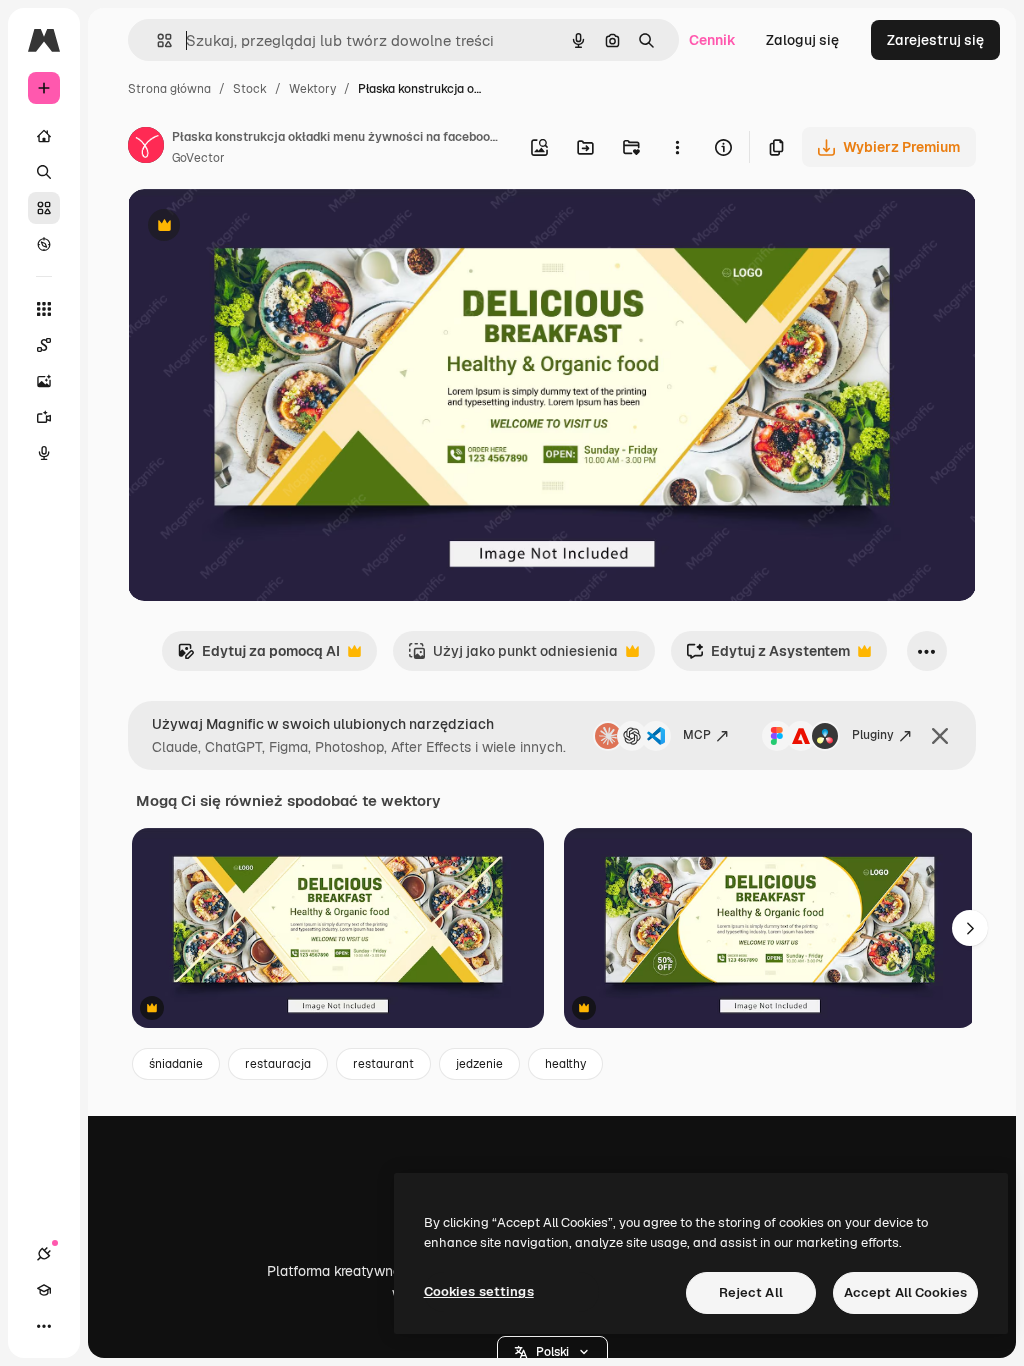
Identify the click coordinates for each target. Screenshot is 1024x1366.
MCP (697, 735)
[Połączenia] (44, 1254)
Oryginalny (266, 227)
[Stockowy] (44, 208)
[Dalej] (970, 928)
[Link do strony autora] (146, 148)
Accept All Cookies (905, 1292)
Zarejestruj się (935, 40)
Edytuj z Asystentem (768, 656)
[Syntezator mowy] (44, 453)
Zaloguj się (802, 40)
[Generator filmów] (44, 417)
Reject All (751, 1292)
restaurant (383, 1064)
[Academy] (44, 1290)
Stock (250, 89)
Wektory (312, 89)
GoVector (198, 158)
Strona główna (169, 89)
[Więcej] (44, 1326)
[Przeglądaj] (44, 244)
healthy (565, 1064)
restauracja (278, 1064)
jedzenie (479, 1064)
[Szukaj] (44, 172)
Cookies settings (479, 1291)
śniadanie (176, 1064)
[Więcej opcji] (677, 147)
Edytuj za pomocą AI (258, 656)
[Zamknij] (940, 736)
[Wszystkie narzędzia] (44, 309)
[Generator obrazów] (44, 381)
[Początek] (44, 136)
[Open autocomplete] (156, 40)
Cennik (712, 40)
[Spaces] (44, 345)
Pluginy (873, 735)
